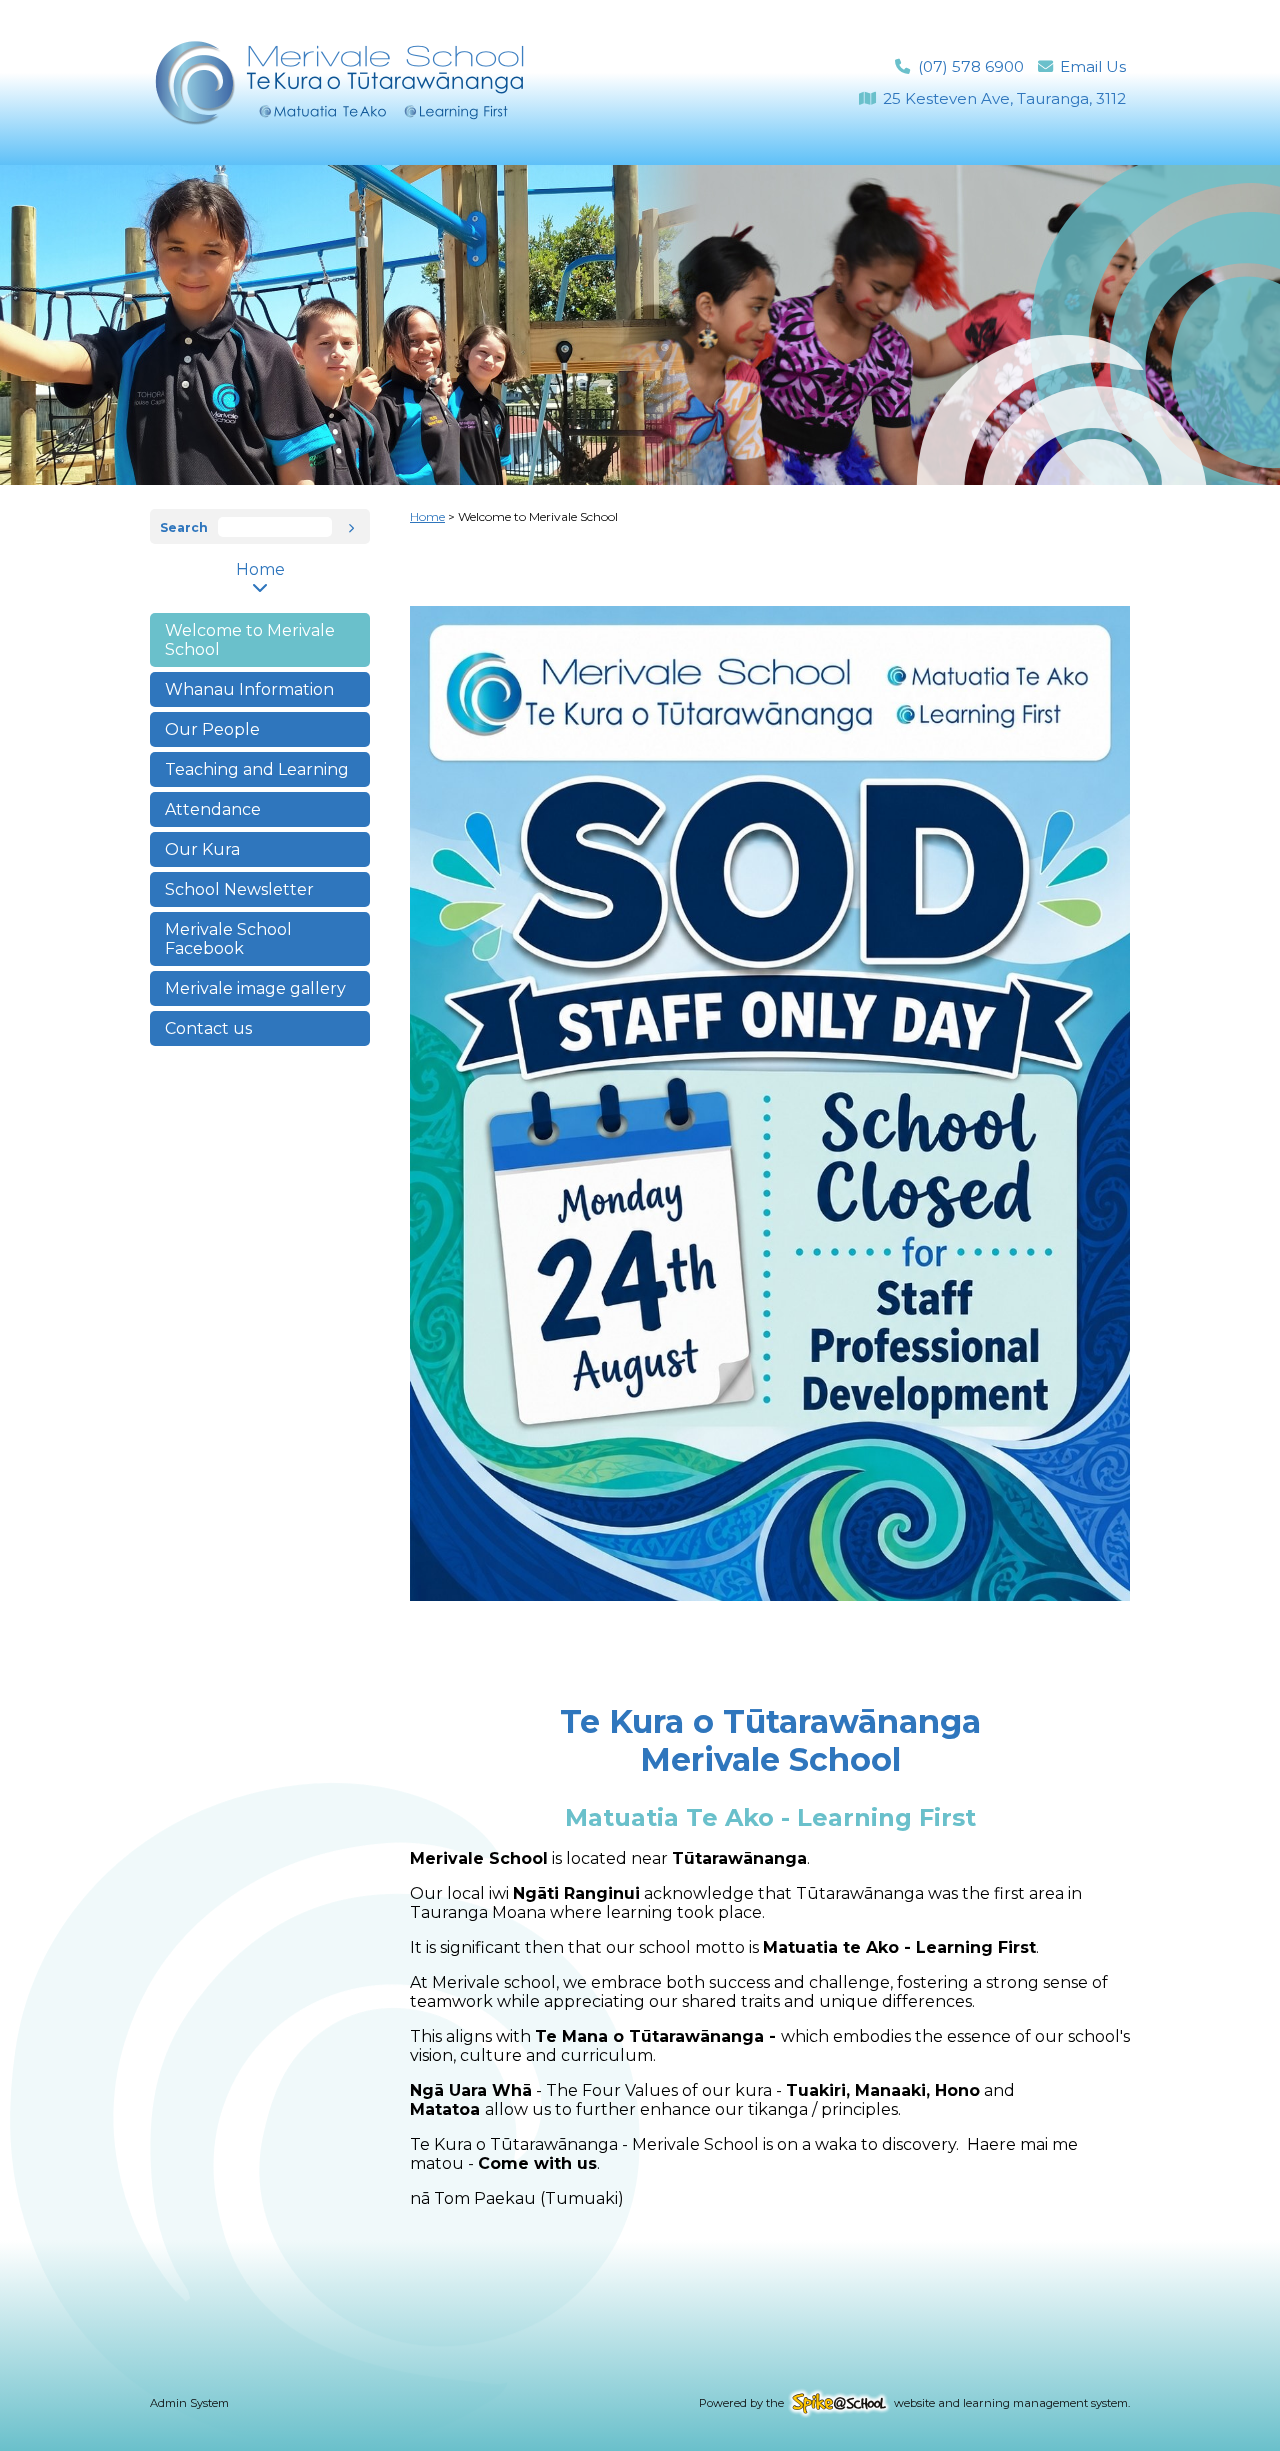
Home (260, 569)
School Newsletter (239, 889)
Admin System (189, 2403)
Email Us (1093, 66)
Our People (212, 729)
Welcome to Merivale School (250, 640)
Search (184, 527)
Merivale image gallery (255, 988)
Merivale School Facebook (228, 939)
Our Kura (202, 849)
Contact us (208, 1028)
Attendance (213, 809)
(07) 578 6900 (971, 66)
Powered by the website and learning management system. (914, 2403)
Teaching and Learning (257, 769)
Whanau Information (249, 689)
